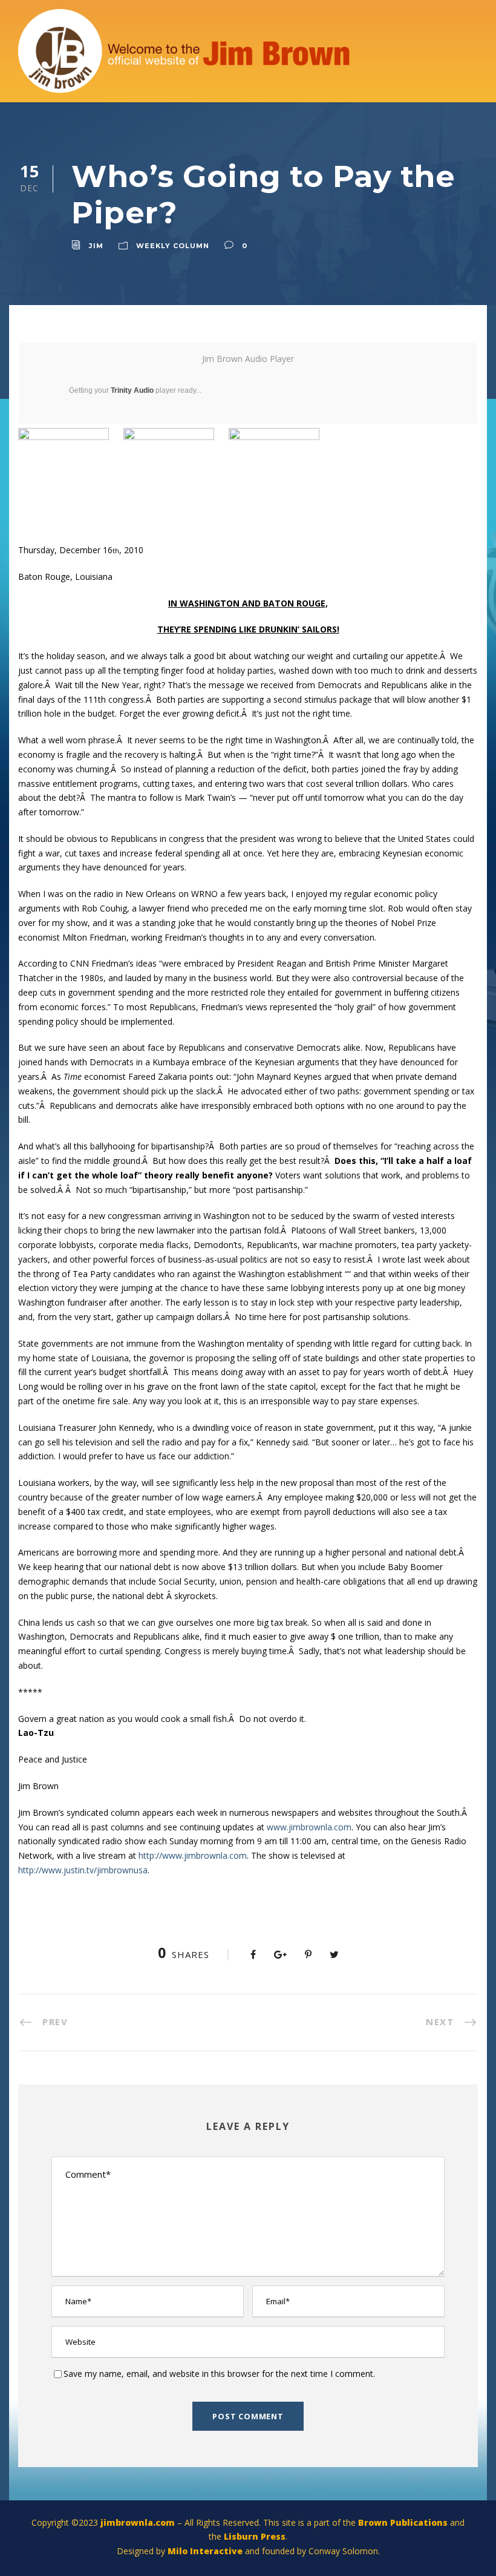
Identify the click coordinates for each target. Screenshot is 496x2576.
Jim (96, 246)
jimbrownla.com (138, 2522)
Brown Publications (403, 2522)
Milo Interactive (206, 2551)
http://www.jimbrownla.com (193, 1855)
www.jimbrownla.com (309, 1827)
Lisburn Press (255, 2536)
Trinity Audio (132, 390)
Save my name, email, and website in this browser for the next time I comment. (219, 2374)
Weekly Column (173, 246)
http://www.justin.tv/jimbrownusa (83, 1870)
